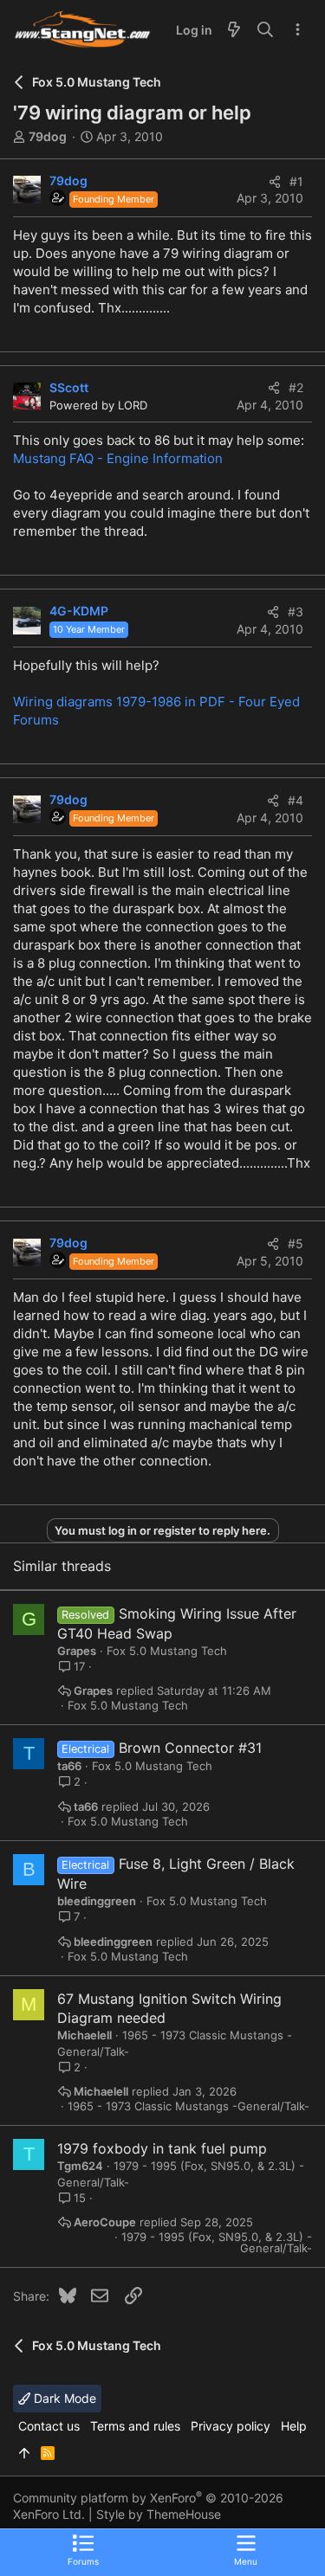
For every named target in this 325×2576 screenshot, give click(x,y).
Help (294, 2426)
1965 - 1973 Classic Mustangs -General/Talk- (188, 2106)
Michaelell (84, 2035)
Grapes (77, 1651)
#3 (296, 612)
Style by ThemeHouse (159, 2514)
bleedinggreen (97, 1901)
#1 (296, 181)
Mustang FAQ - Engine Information (118, 458)
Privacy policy (231, 2426)
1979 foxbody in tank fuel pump (162, 2148)
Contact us (49, 2426)
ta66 (69, 1766)
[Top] (24, 2453)
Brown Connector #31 (190, 1748)
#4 (296, 800)
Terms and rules (135, 2426)
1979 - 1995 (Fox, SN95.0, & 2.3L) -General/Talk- (217, 2243)
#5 (296, 1243)
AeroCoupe (105, 2222)
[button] (246, 2549)
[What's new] (234, 30)
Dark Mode (63, 2398)
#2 (296, 387)
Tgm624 (80, 2166)
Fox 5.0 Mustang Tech (167, 1651)
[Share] (275, 182)
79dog (48, 136)
